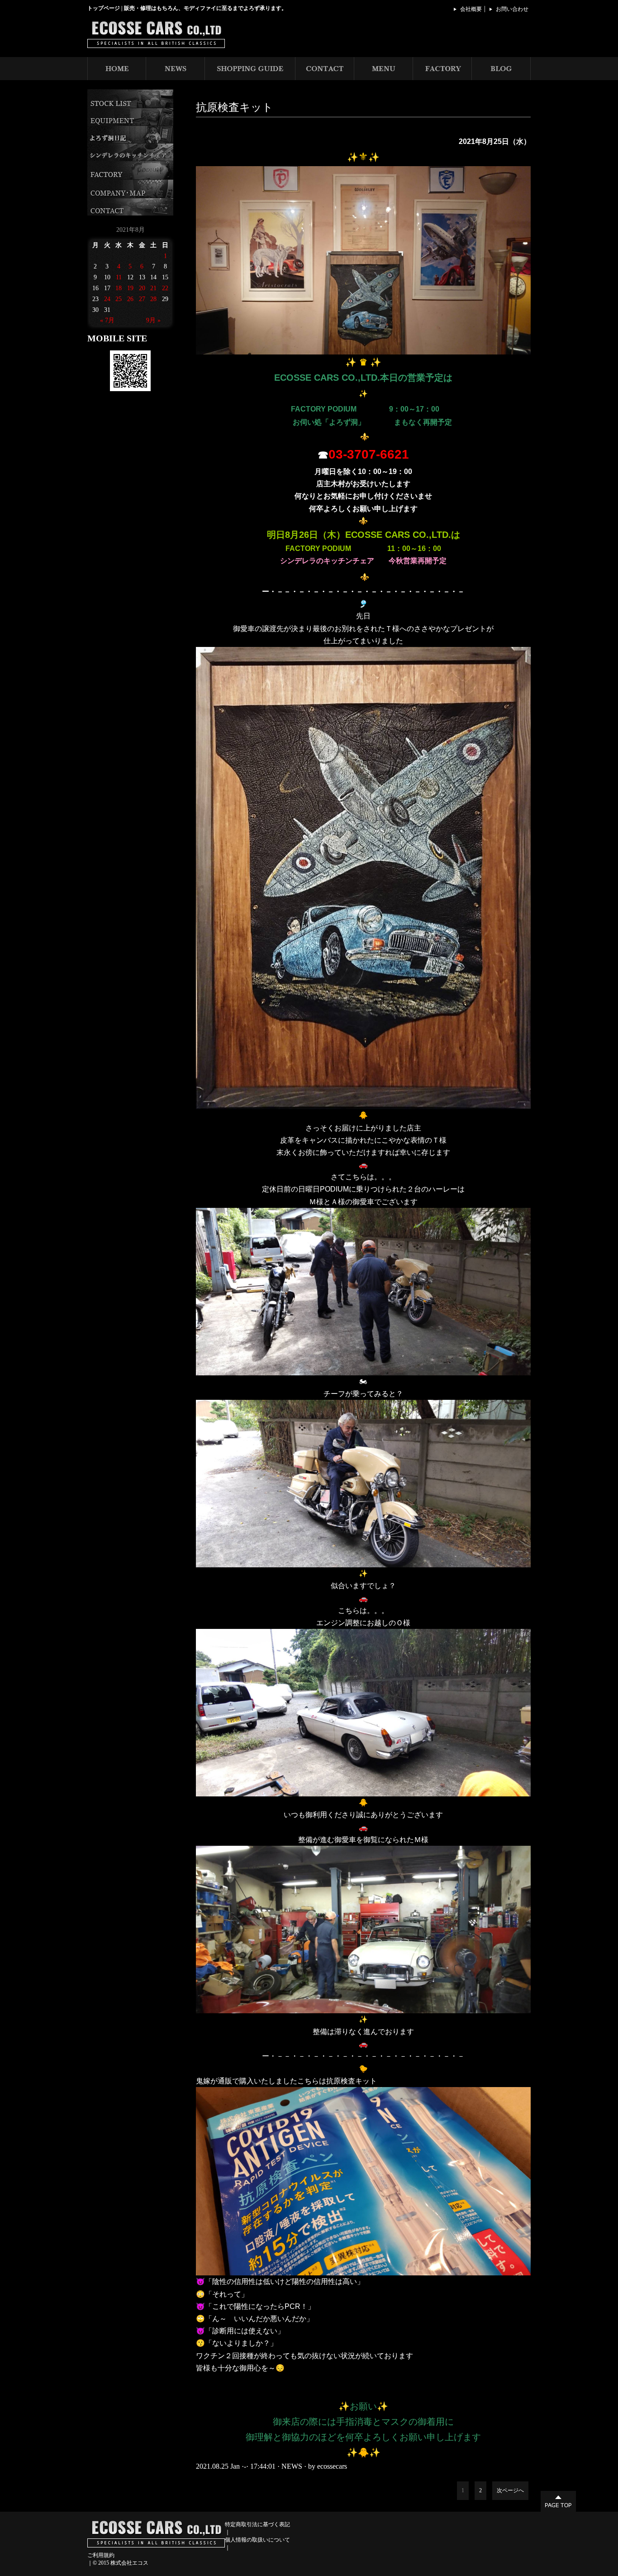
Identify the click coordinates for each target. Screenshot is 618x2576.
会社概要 (471, 9)
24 (107, 299)
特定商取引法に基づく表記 (257, 2524)
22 (165, 288)
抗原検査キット (235, 107)
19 (130, 288)
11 (119, 277)
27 (142, 299)
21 (153, 288)
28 (153, 299)
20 (142, 288)
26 (130, 299)
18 (119, 288)
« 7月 (107, 320)
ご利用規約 (101, 2555)
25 (119, 299)
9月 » (153, 320)
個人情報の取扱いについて (257, 2540)
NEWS (292, 2466)
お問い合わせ (512, 9)
